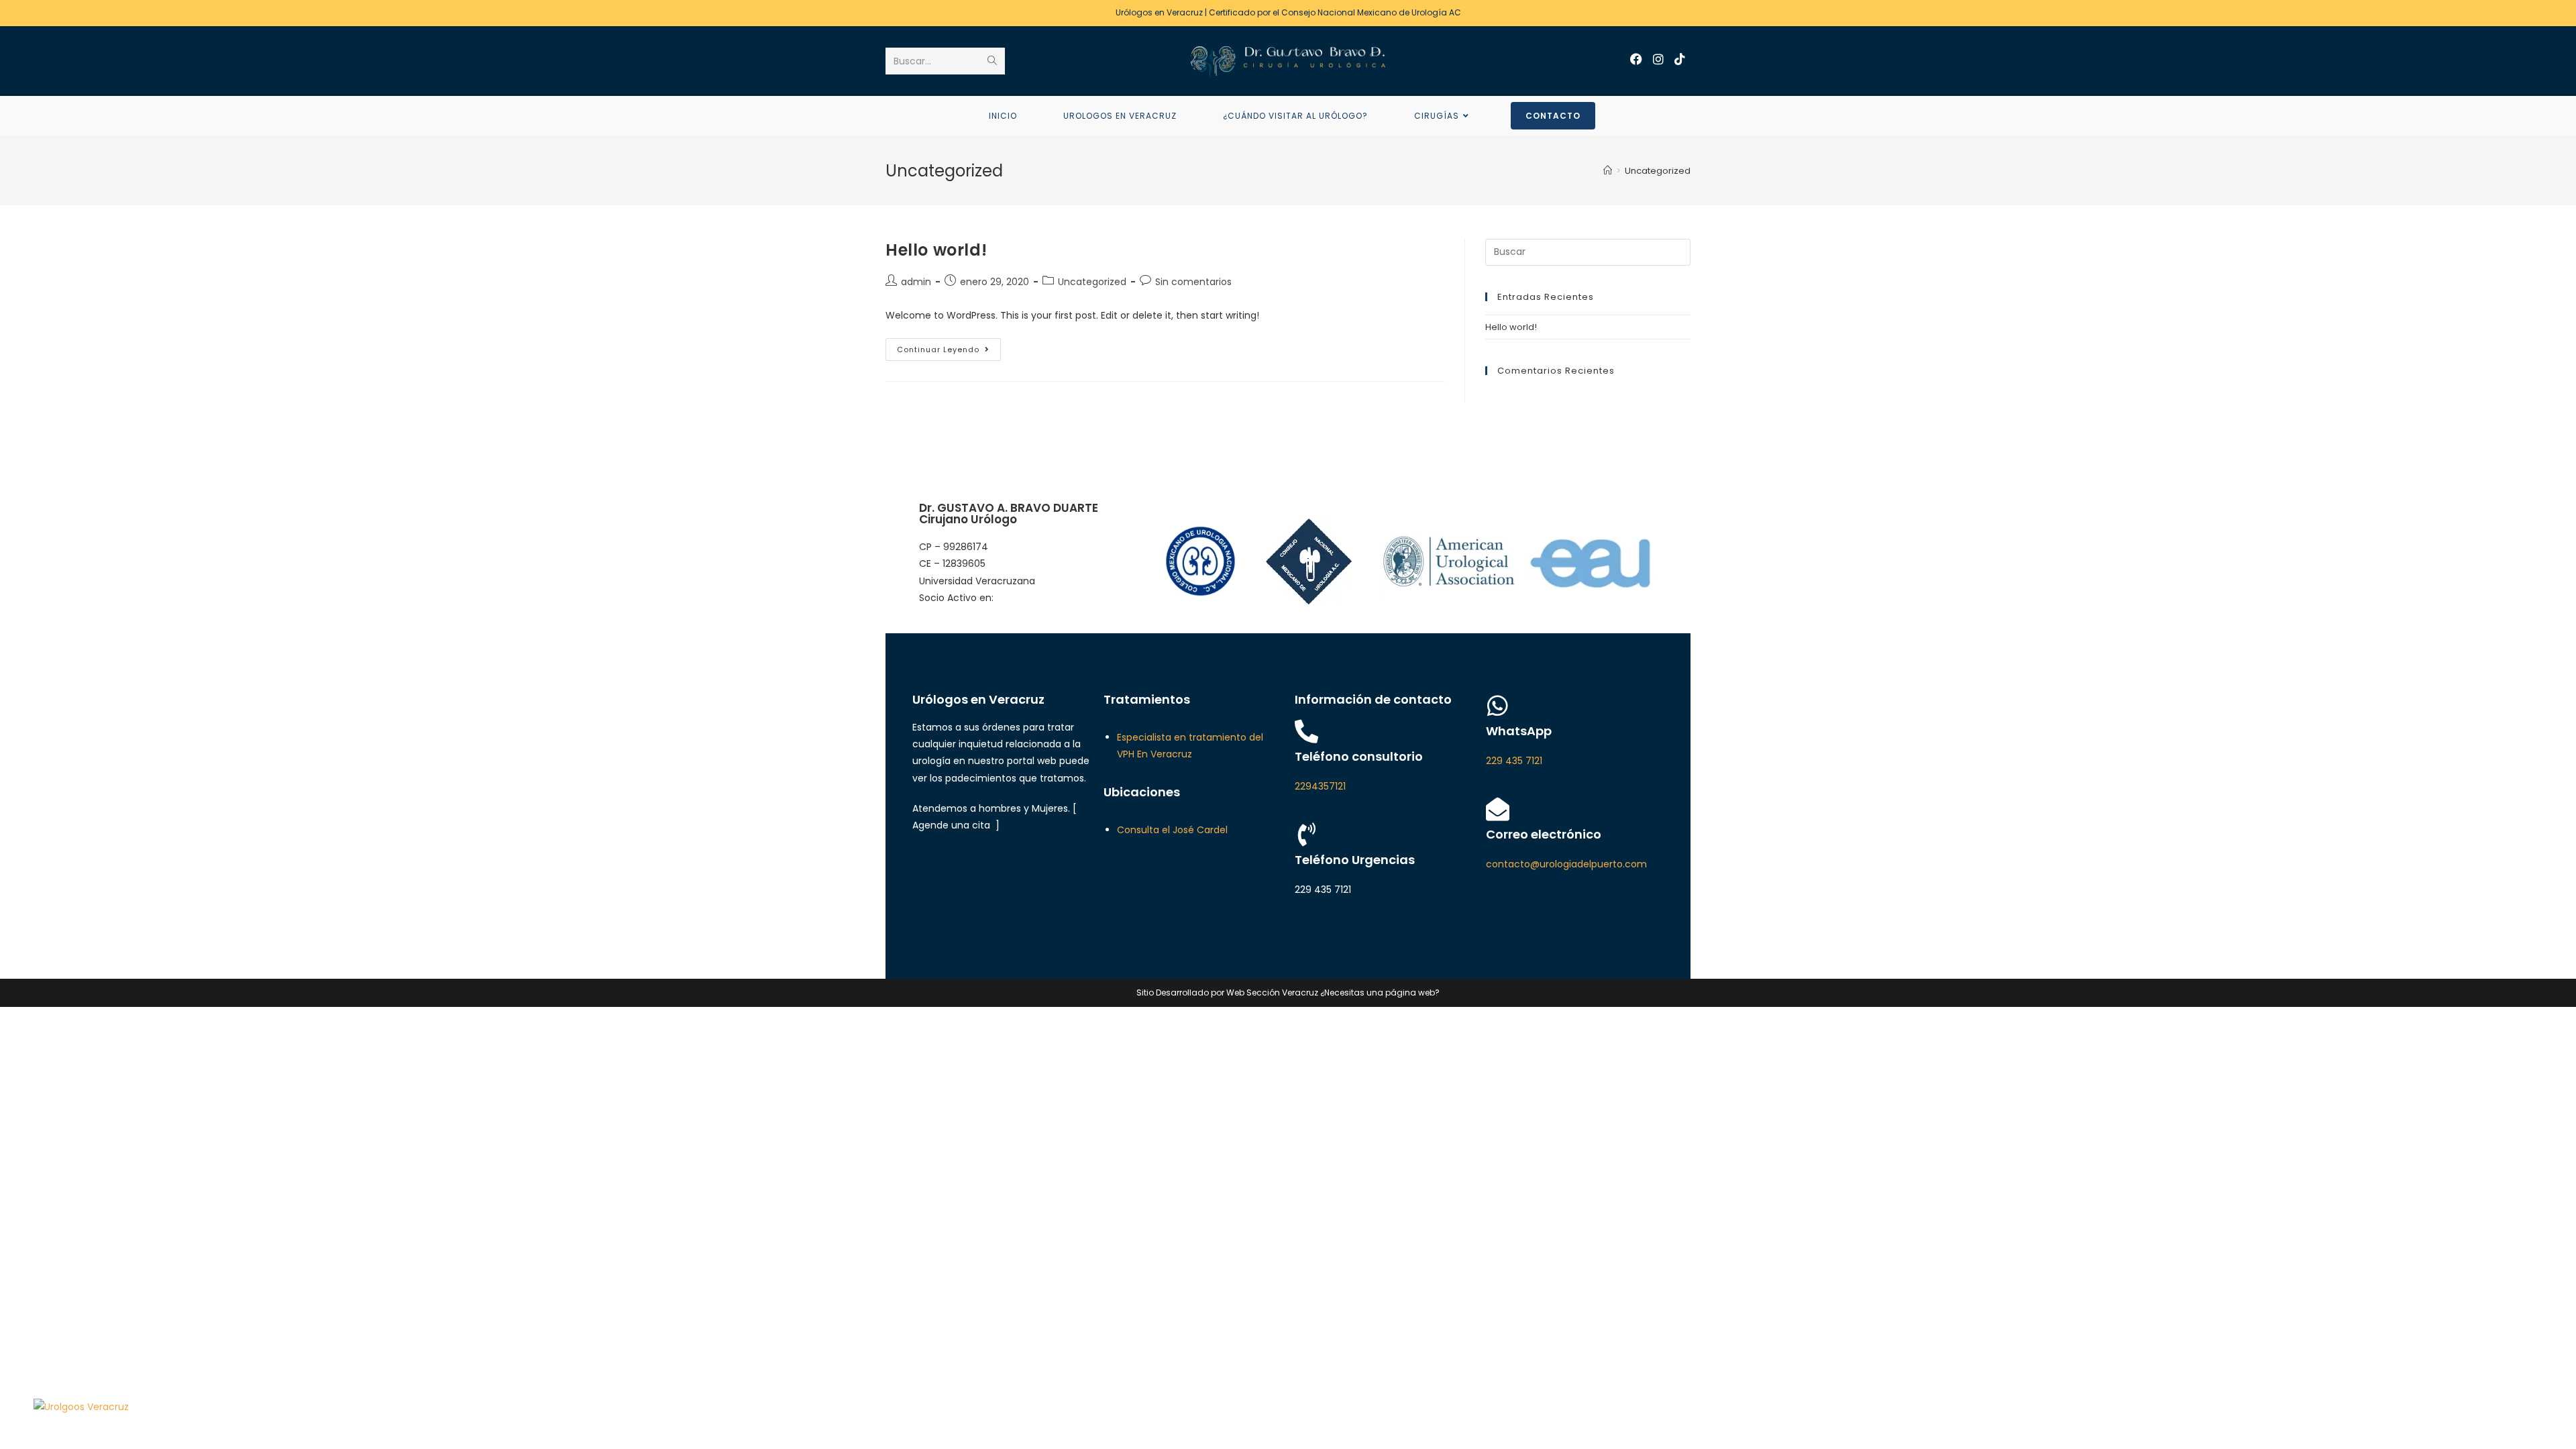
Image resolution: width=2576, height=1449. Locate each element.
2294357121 (1320, 786)
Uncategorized (1092, 282)
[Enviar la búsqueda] (992, 61)
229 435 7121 (1514, 761)
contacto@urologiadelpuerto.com (1566, 864)
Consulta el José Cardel (1172, 830)
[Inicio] (1608, 171)
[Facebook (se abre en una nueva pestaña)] (1636, 59)
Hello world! (936, 250)
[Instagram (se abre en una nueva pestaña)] (1658, 59)
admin (916, 282)
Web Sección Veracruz (1272, 992)
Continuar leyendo (949, 346)
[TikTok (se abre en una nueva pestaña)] (1680, 59)
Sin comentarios (1193, 282)
